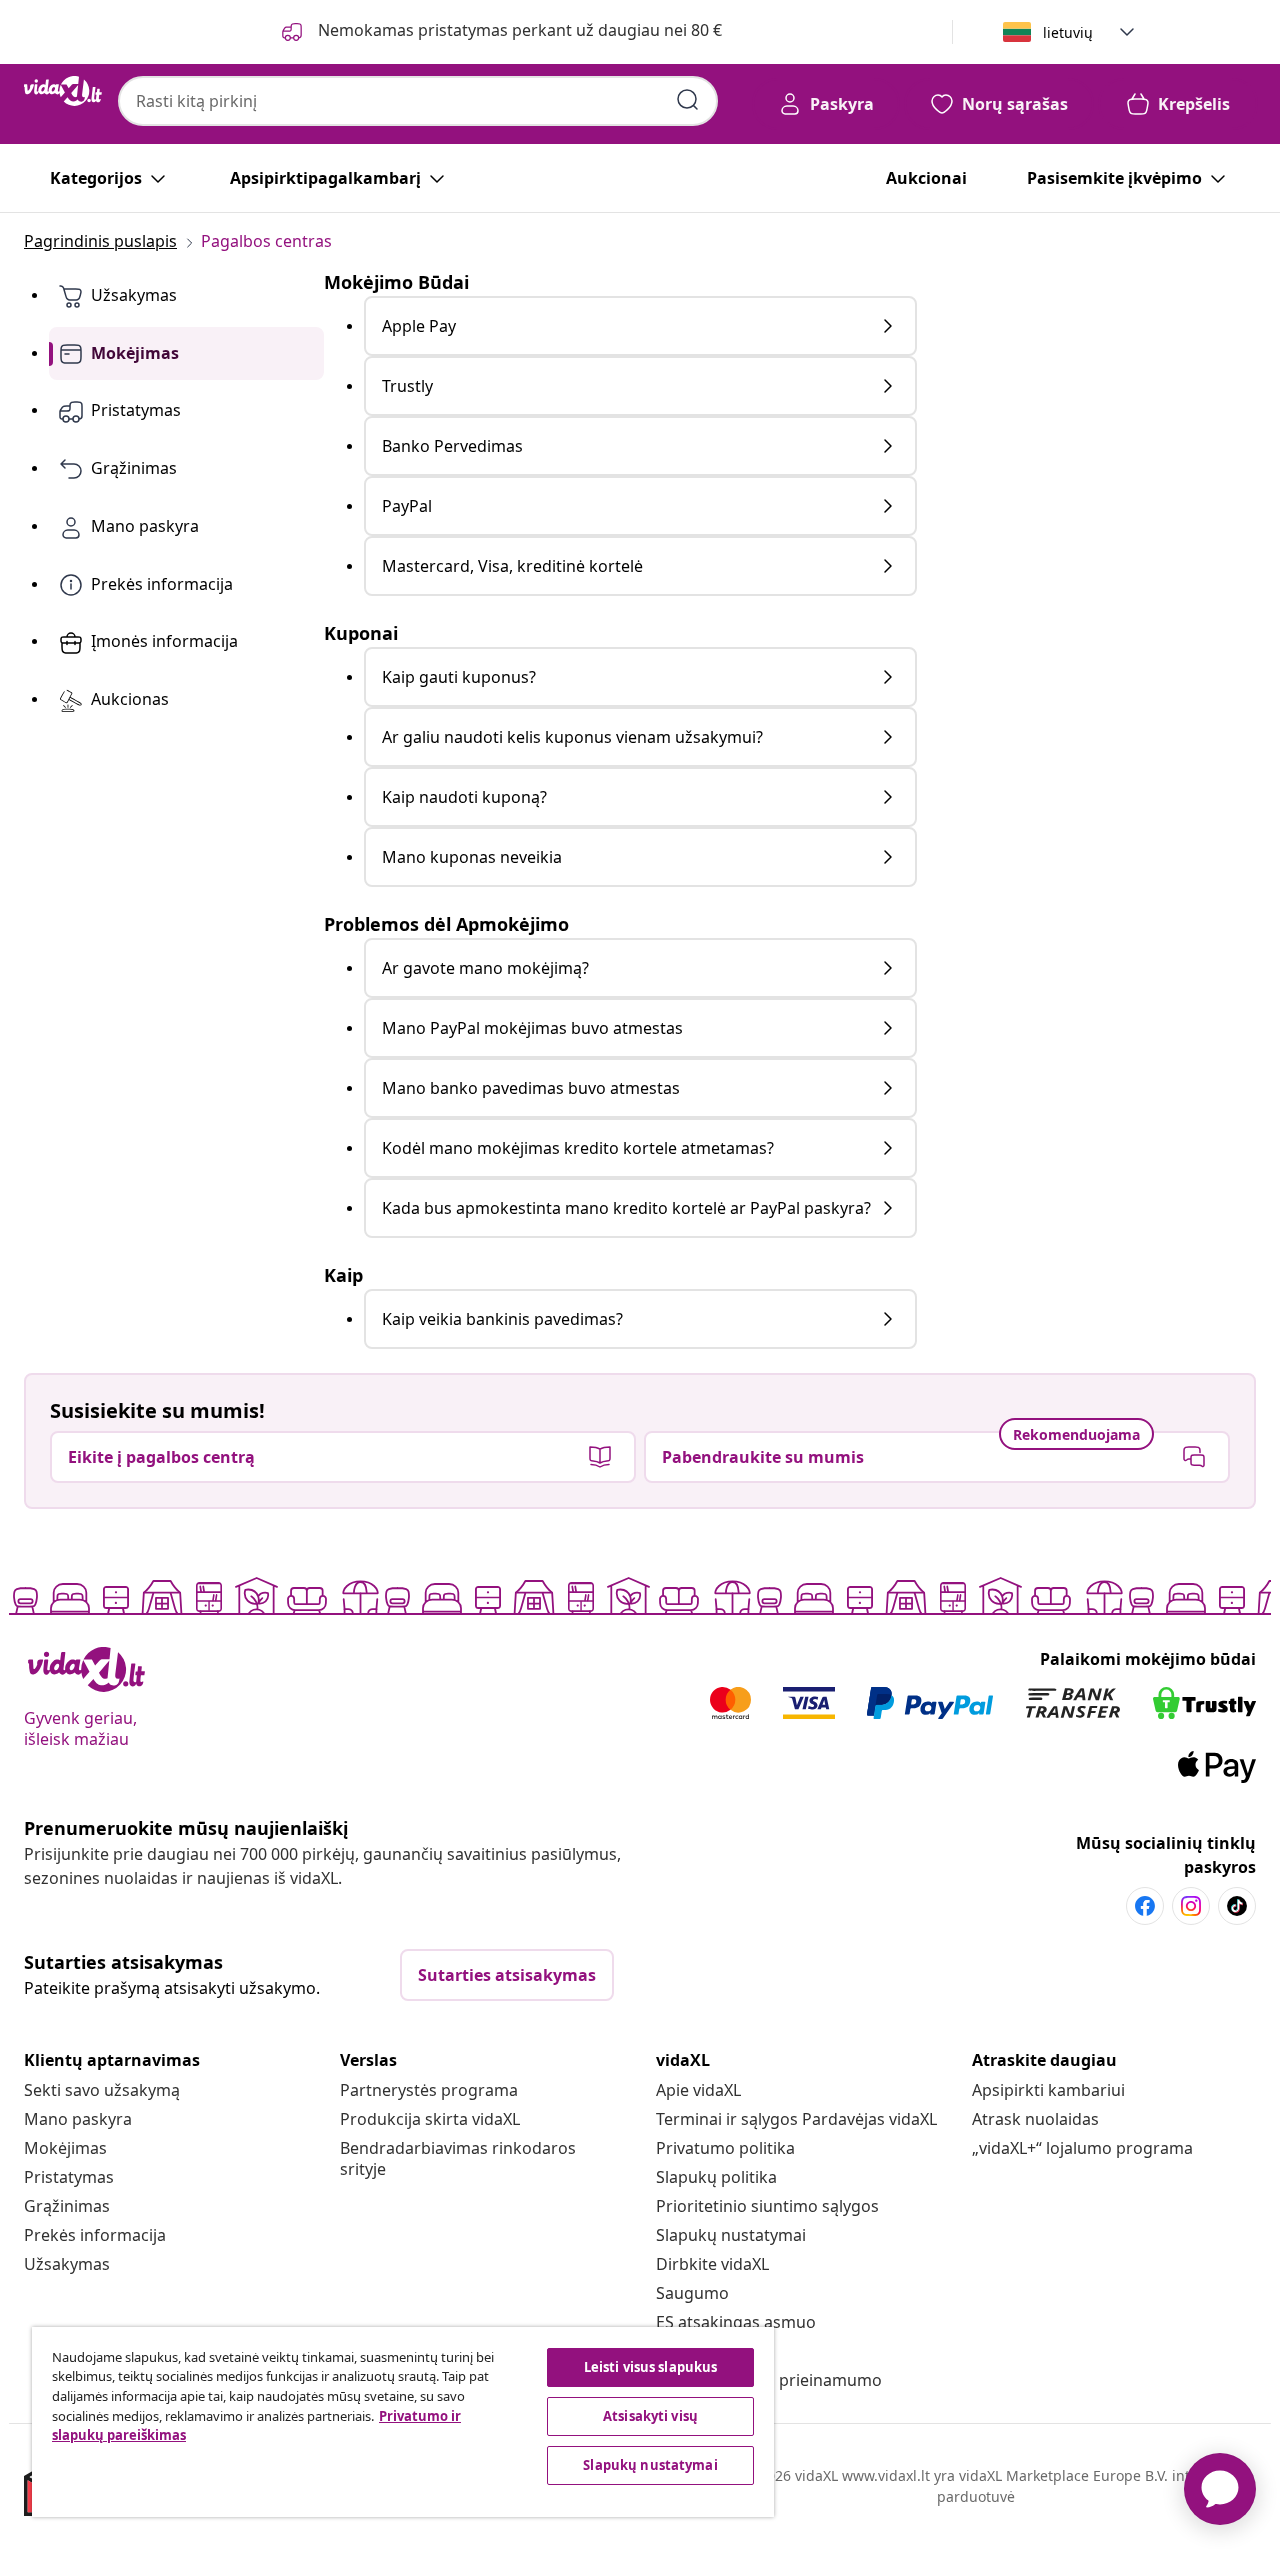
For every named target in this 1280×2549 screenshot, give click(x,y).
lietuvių (1068, 32)
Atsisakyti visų (650, 2416)
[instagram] (1191, 1906)
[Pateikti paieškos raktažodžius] (688, 100)
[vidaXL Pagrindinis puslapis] (63, 91)
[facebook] (1145, 1906)
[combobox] (418, 101)
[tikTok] (1237, 1906)
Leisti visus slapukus (651, 2367)
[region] (403, 2422)
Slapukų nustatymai (731, 2235)
